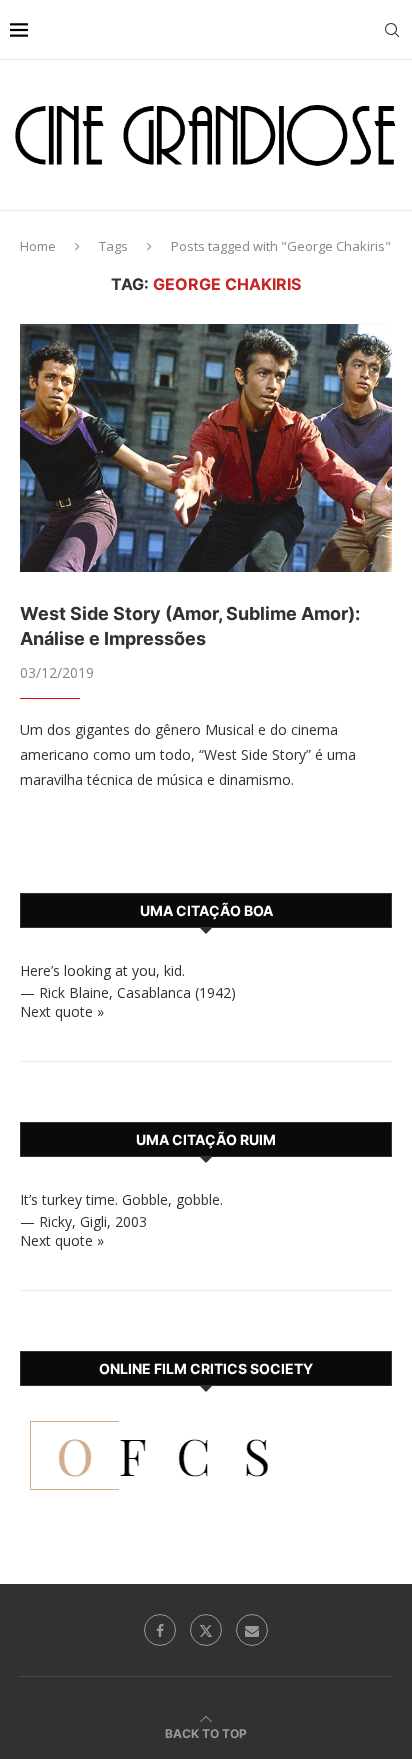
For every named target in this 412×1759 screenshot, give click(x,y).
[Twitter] (206, 1630)
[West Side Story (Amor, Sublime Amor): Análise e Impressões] (206, 448)
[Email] (252, 1630)
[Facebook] (160, 1630)
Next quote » (62, 1011)
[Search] (392, 30)
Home (38, 246)
